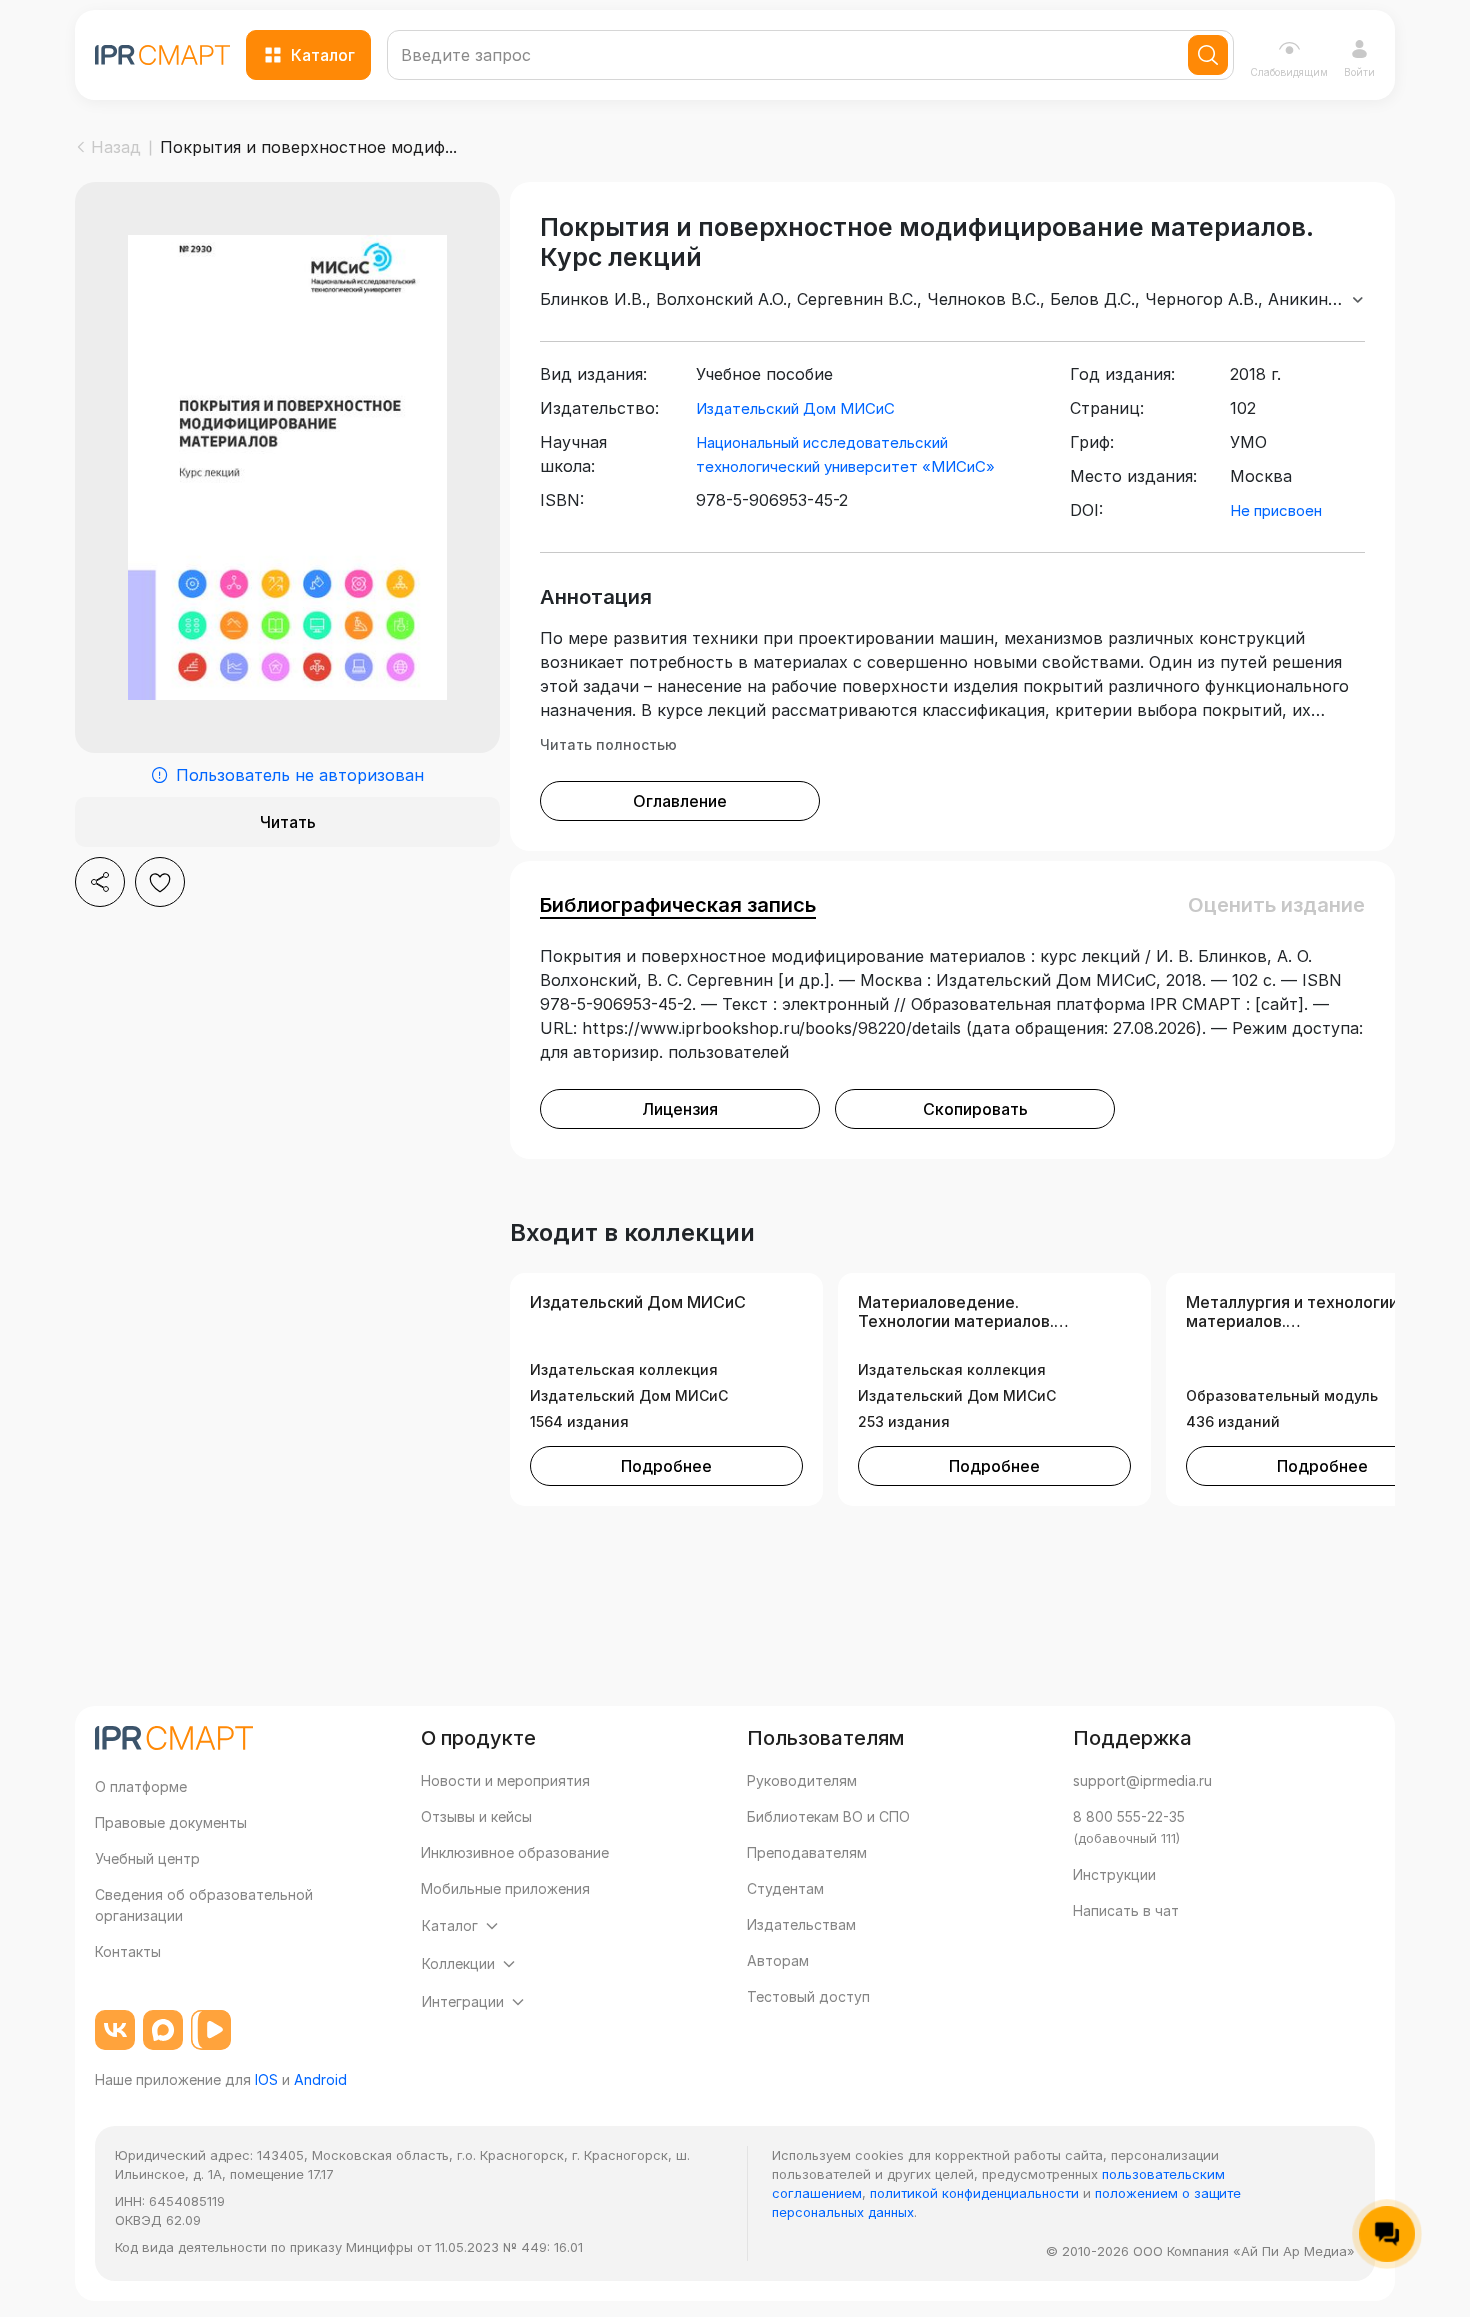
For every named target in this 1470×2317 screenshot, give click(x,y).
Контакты (128, 1951)
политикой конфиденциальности (974, 2193)
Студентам (785, 1888)
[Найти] (1208, 55)
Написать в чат (1126, 1910)
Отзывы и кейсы (476, 1816)
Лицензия (680, 1109)
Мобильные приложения (505, 1888)
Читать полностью (608, 744)
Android (320, 2079)
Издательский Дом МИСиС (795, 408)
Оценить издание (1276, 905)
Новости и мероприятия (505, 1780)
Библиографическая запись (678, 905)
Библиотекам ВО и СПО (828, 1816)
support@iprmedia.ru (1142, 1780)
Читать (288, 822)
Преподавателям (807, 1852)
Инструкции (1114, 1874)
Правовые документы (171, 1822)
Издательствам (801, 1924)
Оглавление (680, 801)
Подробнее (666, 1466)
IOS (266, 2079)
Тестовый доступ (808, 1996)
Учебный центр (147, 1858)
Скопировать (975, 1109)
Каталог (323, 55)
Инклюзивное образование (515, 1852)
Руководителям (802, 1780)
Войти (1359, 72)
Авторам (778, 1960)
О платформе (141, 1786)
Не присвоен (1276, 510)
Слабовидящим (1289, 72)
